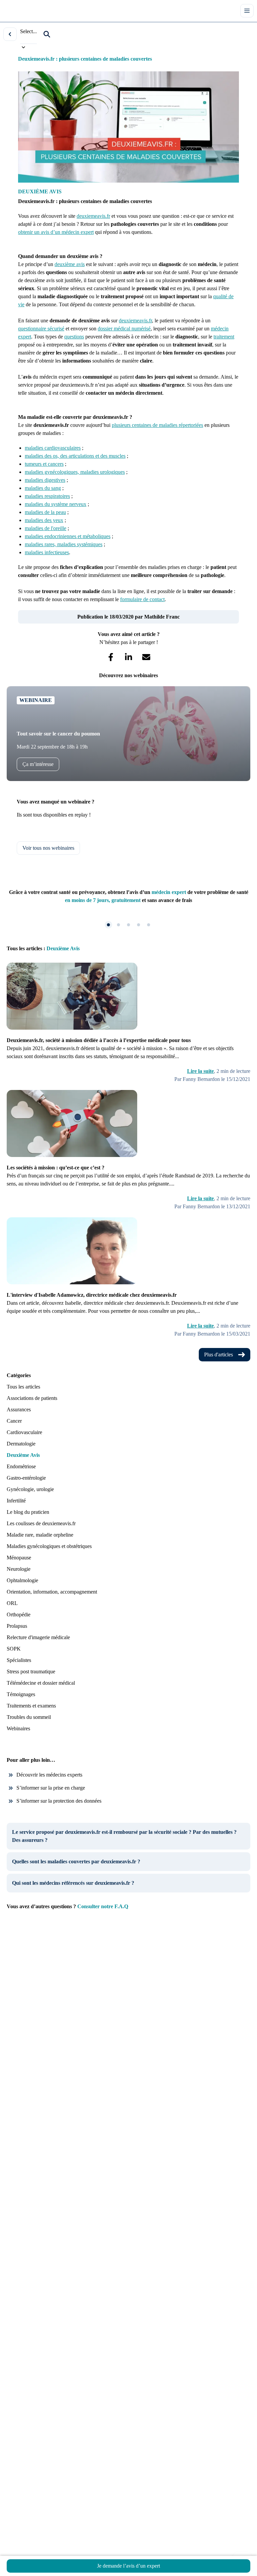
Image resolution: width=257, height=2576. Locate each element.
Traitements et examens (31, 1706)
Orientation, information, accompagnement (52, 1592)
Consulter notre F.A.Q (103, 1906)
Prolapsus (17, 1626)
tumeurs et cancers (44, 464)
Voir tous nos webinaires (48, 848)
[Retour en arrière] (10, 34)
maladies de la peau (45, 512)
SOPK (14, 1649)
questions (74, 337)
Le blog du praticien (28, 1512)
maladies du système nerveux (56, 504)
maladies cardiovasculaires (53, 448)
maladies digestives (45, 480)
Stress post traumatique (31, 1671)
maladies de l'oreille (46, 528)
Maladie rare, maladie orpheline (40, 1535)
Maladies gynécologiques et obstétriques (49, 1546)
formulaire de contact (142, 599)
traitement (224, 337)
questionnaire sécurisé (41, 329)
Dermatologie (21, 1444)
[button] (47, 34)
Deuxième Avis (23, 1455)
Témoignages (21, 1694)
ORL (12, 1603)
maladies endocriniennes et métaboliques (68, 536)
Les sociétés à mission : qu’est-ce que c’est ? (56, 1168)
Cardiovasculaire (24, 1432)
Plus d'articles (219, 1355)
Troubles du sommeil (29, 1717)
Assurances (19, 1409)
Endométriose (21, 1466)
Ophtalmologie (22, 1580)
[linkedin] (129, 657)
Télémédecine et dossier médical (41, 1683)
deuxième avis (70, 264)
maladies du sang (43, 488)
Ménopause (19, 1558)
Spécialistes (19, 1660)
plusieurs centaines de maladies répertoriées (157, 425)
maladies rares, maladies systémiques (64, 544)
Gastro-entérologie (26, 1478)
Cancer (14, 1421)
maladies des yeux (44, 520)
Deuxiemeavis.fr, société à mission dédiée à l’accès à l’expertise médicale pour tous (99, 1040)
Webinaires (18, 1728)
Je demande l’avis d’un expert (128, 2566)
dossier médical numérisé (124, 329)
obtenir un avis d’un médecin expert (56, 232)
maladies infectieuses (47, 552)
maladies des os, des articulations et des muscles (75, 456)
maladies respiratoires (47, 496)
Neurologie (19, 1569)
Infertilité (16, 1501)
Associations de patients (32, 1398)
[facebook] (111, 657)
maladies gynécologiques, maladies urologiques (75, 472)
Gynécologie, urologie (30, 1489)
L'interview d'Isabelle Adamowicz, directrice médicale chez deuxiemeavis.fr (92, 1295)
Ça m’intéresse (38, 764)
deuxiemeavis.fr (93, 216)
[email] (146, 657)
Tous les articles (23, 1387)
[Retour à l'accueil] (16, 11)
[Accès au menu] (247, 11)
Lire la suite (200, 1071)
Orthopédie (19, 1615)
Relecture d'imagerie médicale (38, 1637)
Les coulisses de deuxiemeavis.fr (41, 1523)
